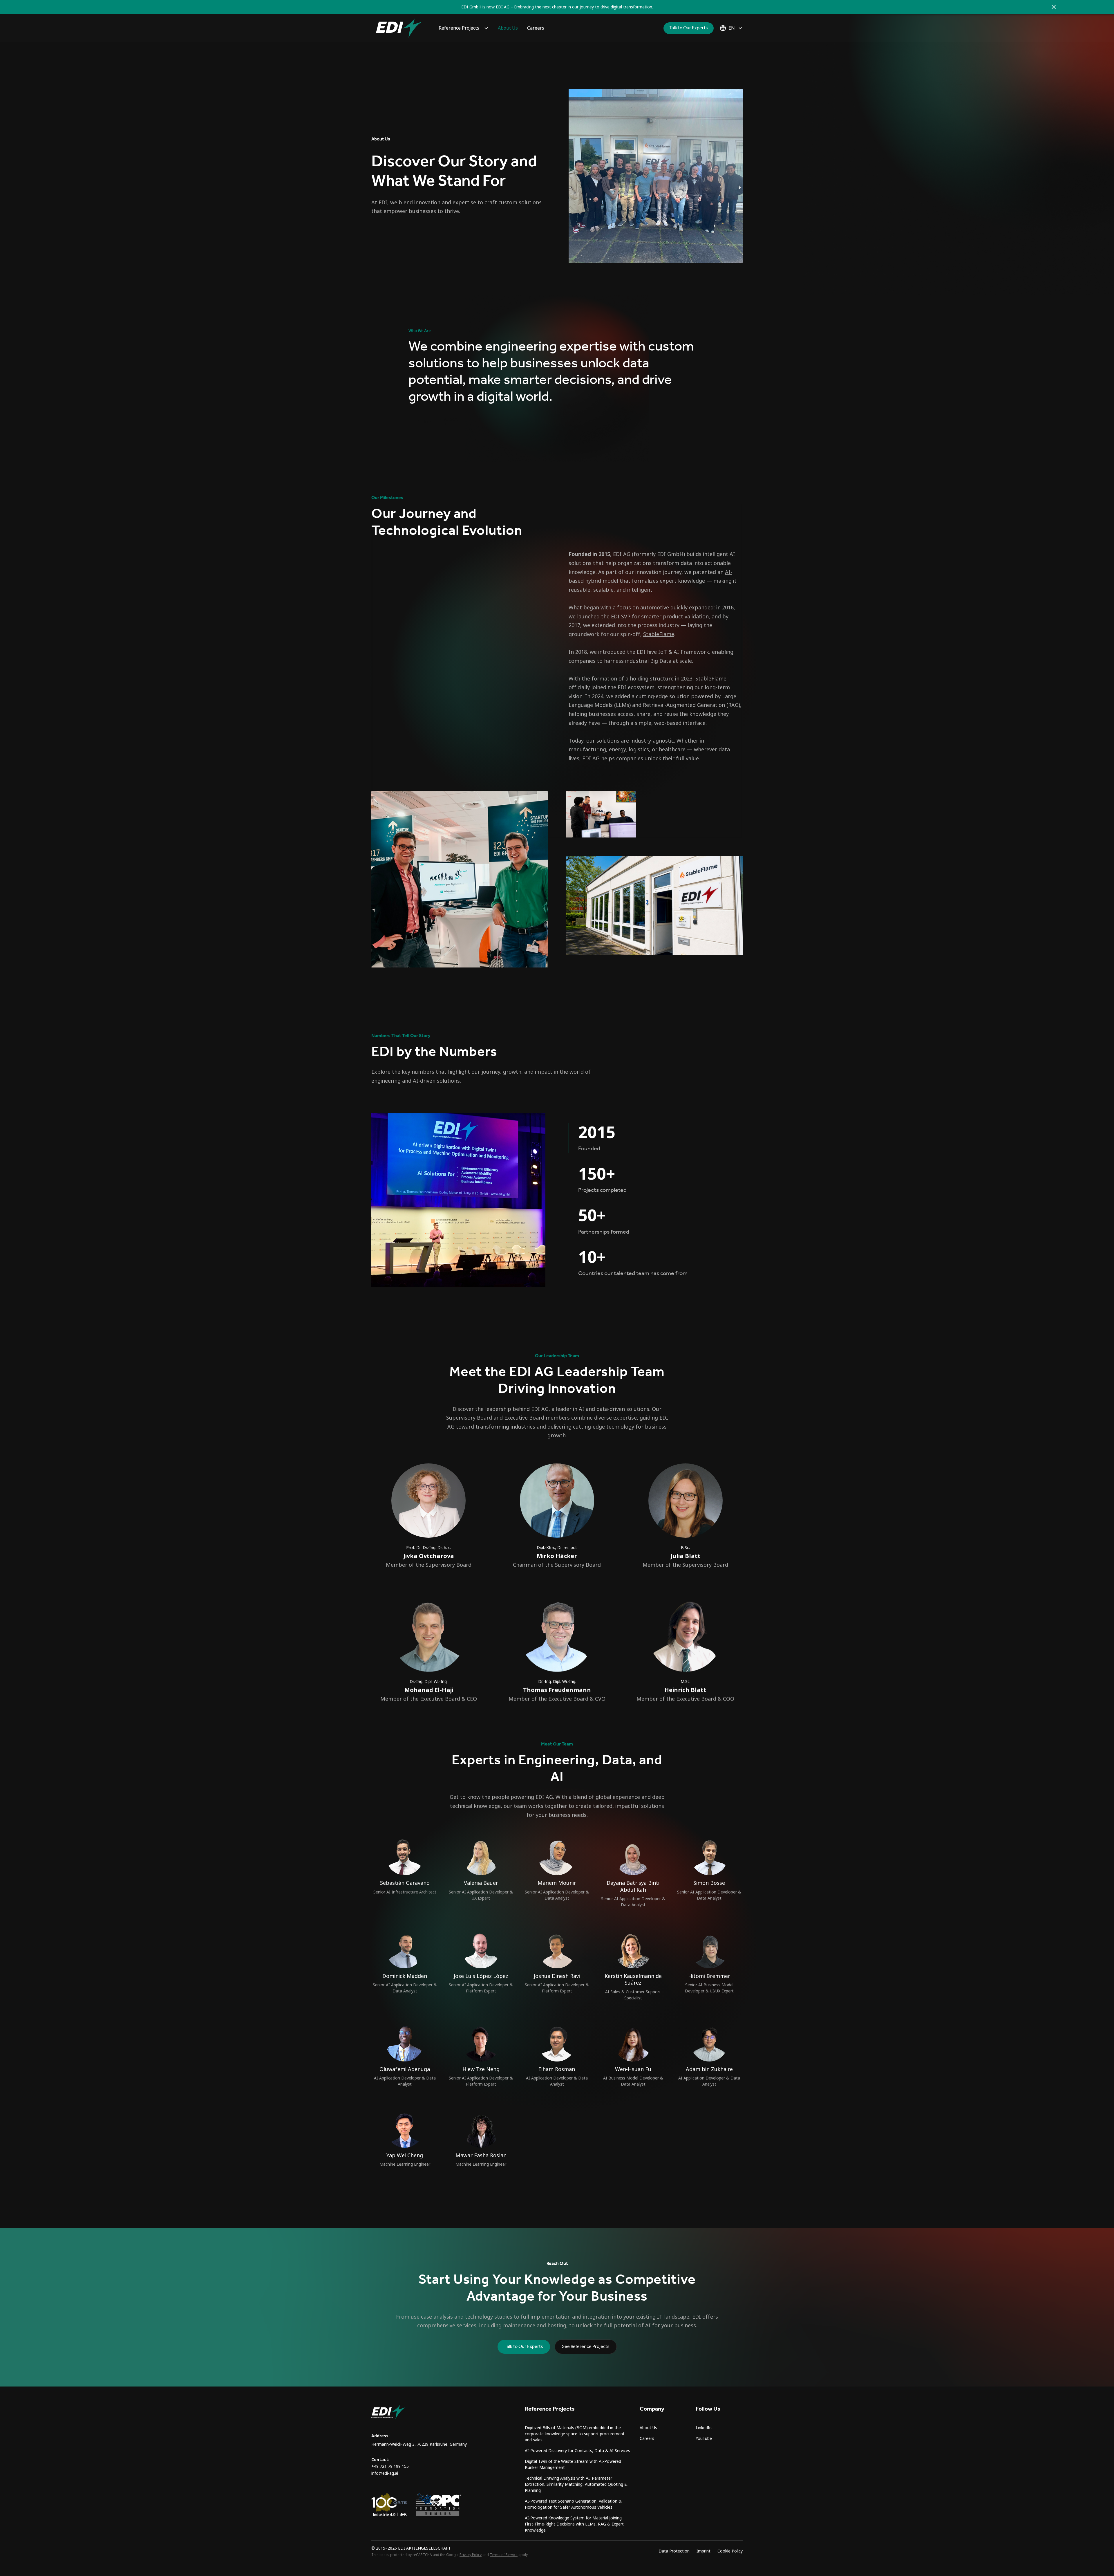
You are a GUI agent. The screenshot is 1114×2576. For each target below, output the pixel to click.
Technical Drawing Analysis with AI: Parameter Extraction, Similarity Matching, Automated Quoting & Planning (576, 2484)
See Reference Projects (586, 2347)
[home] (399, 28)
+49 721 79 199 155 (390, 2466)
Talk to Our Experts (689, 28)
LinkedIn (704, 2428)
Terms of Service (504, 2555)
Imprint (704, 2551)
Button (423, 422)
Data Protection (674, 2551)
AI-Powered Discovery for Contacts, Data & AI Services (577, 2451)
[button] (464, 28)
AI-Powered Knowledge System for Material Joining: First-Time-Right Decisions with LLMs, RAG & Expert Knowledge (574, 2524)
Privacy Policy (471, 2555)
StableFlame (659, 634)
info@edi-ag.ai (385, 2473)
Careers (536, 28)
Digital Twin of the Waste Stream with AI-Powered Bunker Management (573, 2464)
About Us (508, 28)
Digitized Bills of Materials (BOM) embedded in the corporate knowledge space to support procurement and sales (575, 2434)
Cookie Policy (730, 2551)
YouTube (704, 2438)
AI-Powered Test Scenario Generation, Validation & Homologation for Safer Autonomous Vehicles (573, 2504)
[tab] (656, 1138)
